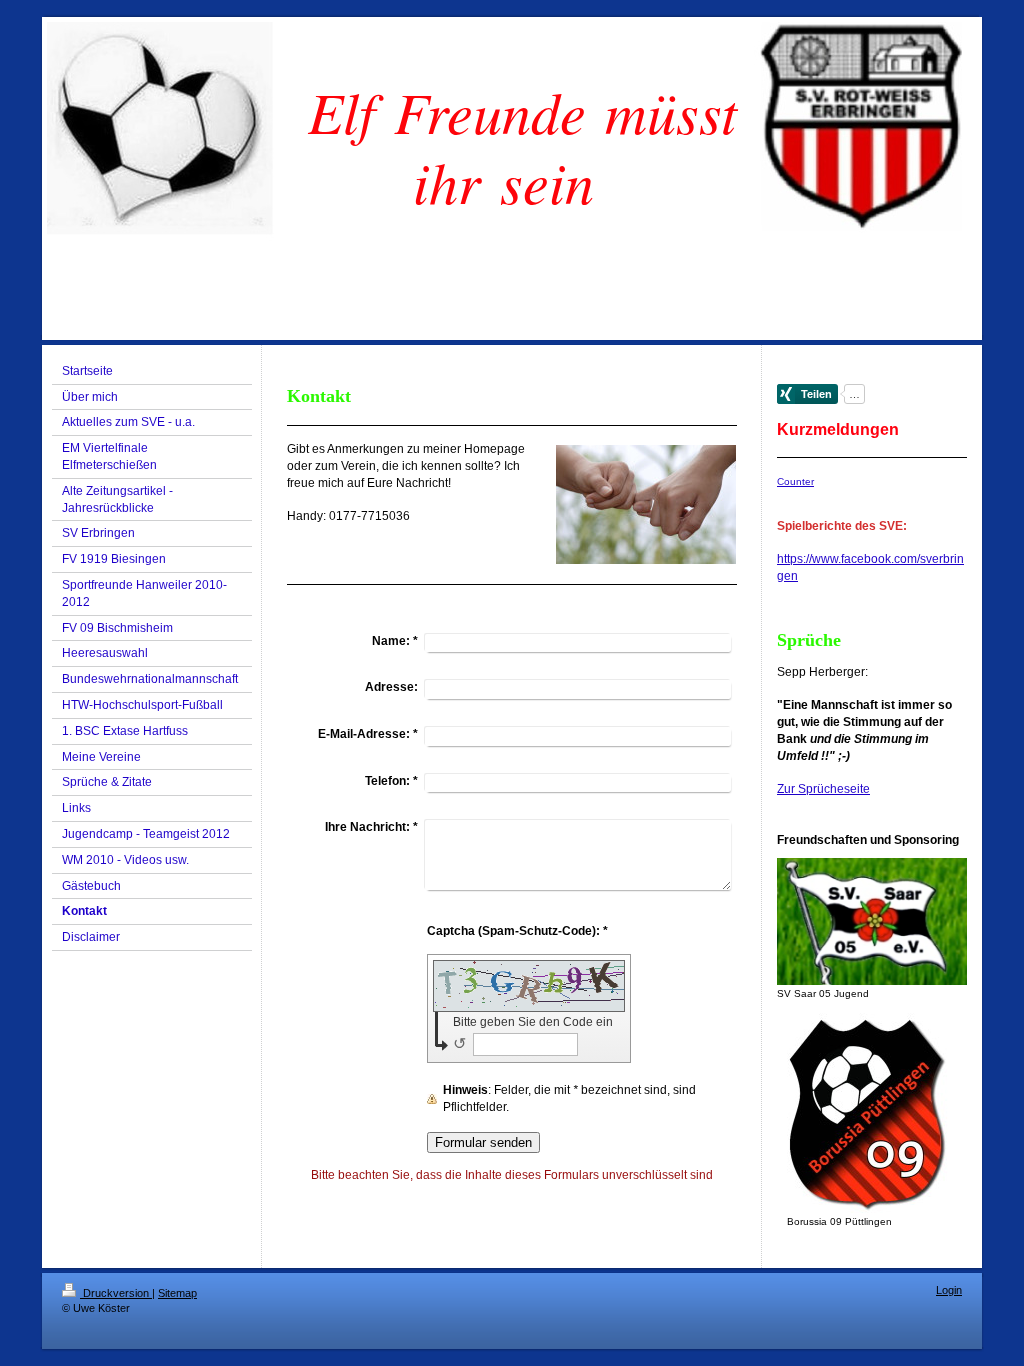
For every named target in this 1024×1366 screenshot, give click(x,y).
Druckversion (116, 1293)
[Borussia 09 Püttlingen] (872, 1113)
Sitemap (177, 1293)
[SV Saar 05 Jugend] (872, 921)
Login (949, 1290)
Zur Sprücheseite (823, 789)
